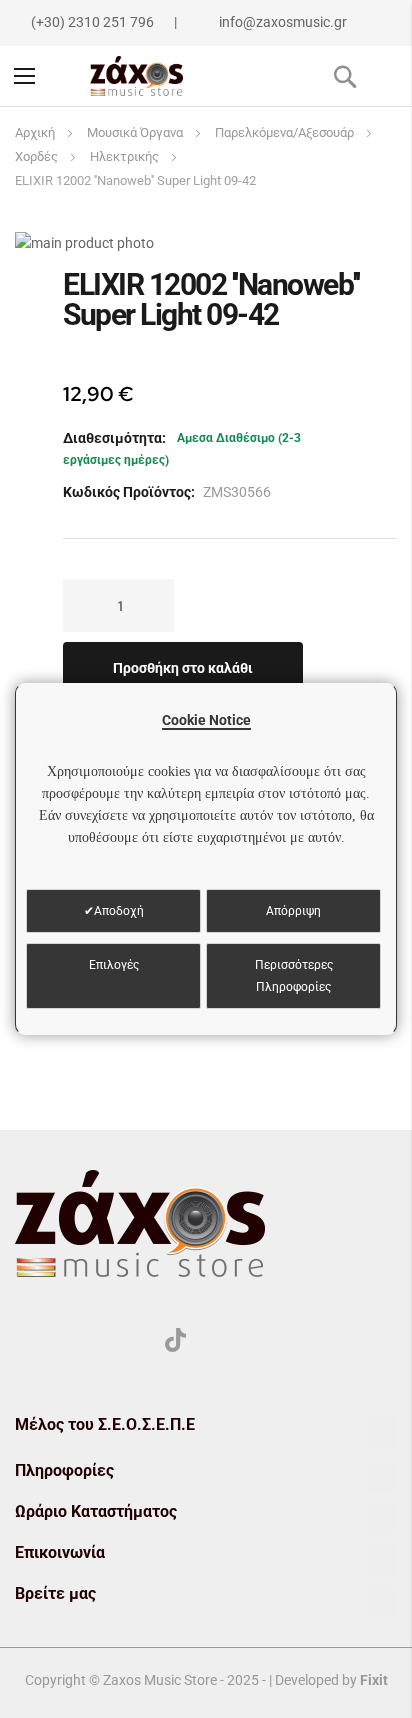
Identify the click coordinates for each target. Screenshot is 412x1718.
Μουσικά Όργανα (135, 132)
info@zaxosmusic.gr (283, 22)
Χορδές (36, 156)
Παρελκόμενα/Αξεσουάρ (284, 132)
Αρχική (35, 132)
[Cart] (389, 76)
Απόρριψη (293, 911)
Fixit (374, 1680)
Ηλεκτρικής (124, 156)
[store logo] (136, 76)
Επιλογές (114, 965)
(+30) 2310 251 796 (92, 22)
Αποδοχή (119, 911)
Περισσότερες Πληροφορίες (294, 976)
